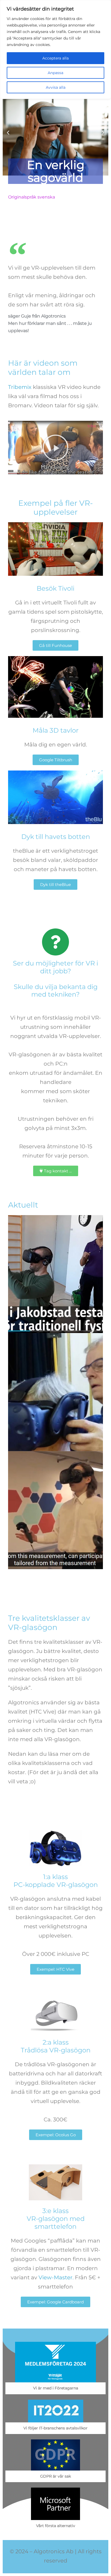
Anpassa (55, 73)
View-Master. (56, 2277)
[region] (55, 49)
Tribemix (20, 387)
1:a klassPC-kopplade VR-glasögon (56, 1881)
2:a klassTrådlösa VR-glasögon (56, 2046)
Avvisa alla (56, 87)
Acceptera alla (55, 58)
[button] (8, 133)
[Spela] (55, 133)
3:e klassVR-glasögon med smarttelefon (56, 2219)
